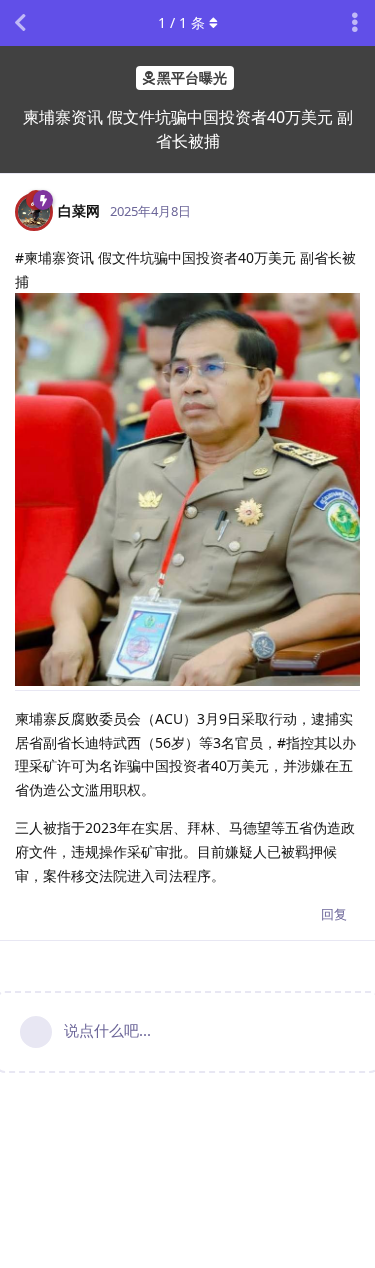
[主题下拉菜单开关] (355, 23)
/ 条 (181, 22)
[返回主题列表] (20, 23)
